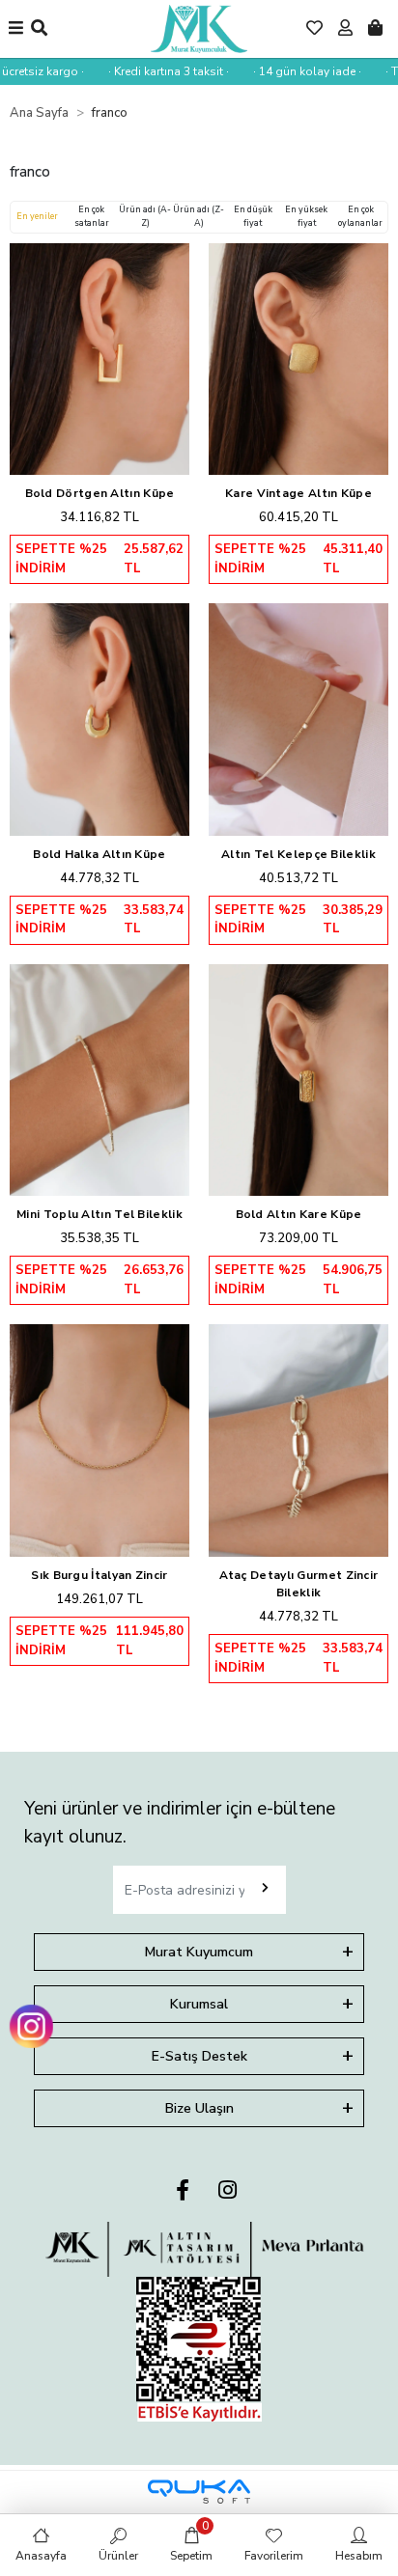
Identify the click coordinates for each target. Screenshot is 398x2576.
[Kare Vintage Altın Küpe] (298, 360)
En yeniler (37, 216)
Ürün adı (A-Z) (145, 216)
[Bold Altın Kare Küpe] (298, 1080)
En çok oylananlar (360, 216)
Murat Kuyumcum (199, 1952)
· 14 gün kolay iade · (296, 71)
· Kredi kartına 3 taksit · (157, 71)
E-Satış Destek (199, 2056)
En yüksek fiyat (306, 216)
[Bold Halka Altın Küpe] (99, 720)
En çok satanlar (92, 216)
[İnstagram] (227, 2191)
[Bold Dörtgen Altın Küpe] (99, 360)
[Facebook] (183, 2191)
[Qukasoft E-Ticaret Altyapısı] (199, 2492)
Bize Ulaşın (199, 2108)
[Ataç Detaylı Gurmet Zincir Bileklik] (298, 1440)
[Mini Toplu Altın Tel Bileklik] (99, 1080)
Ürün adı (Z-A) (199, 216)
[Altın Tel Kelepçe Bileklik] (298, 720)
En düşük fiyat (253, 216)
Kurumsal (199, 2004)
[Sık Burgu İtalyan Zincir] (99, 1440)
